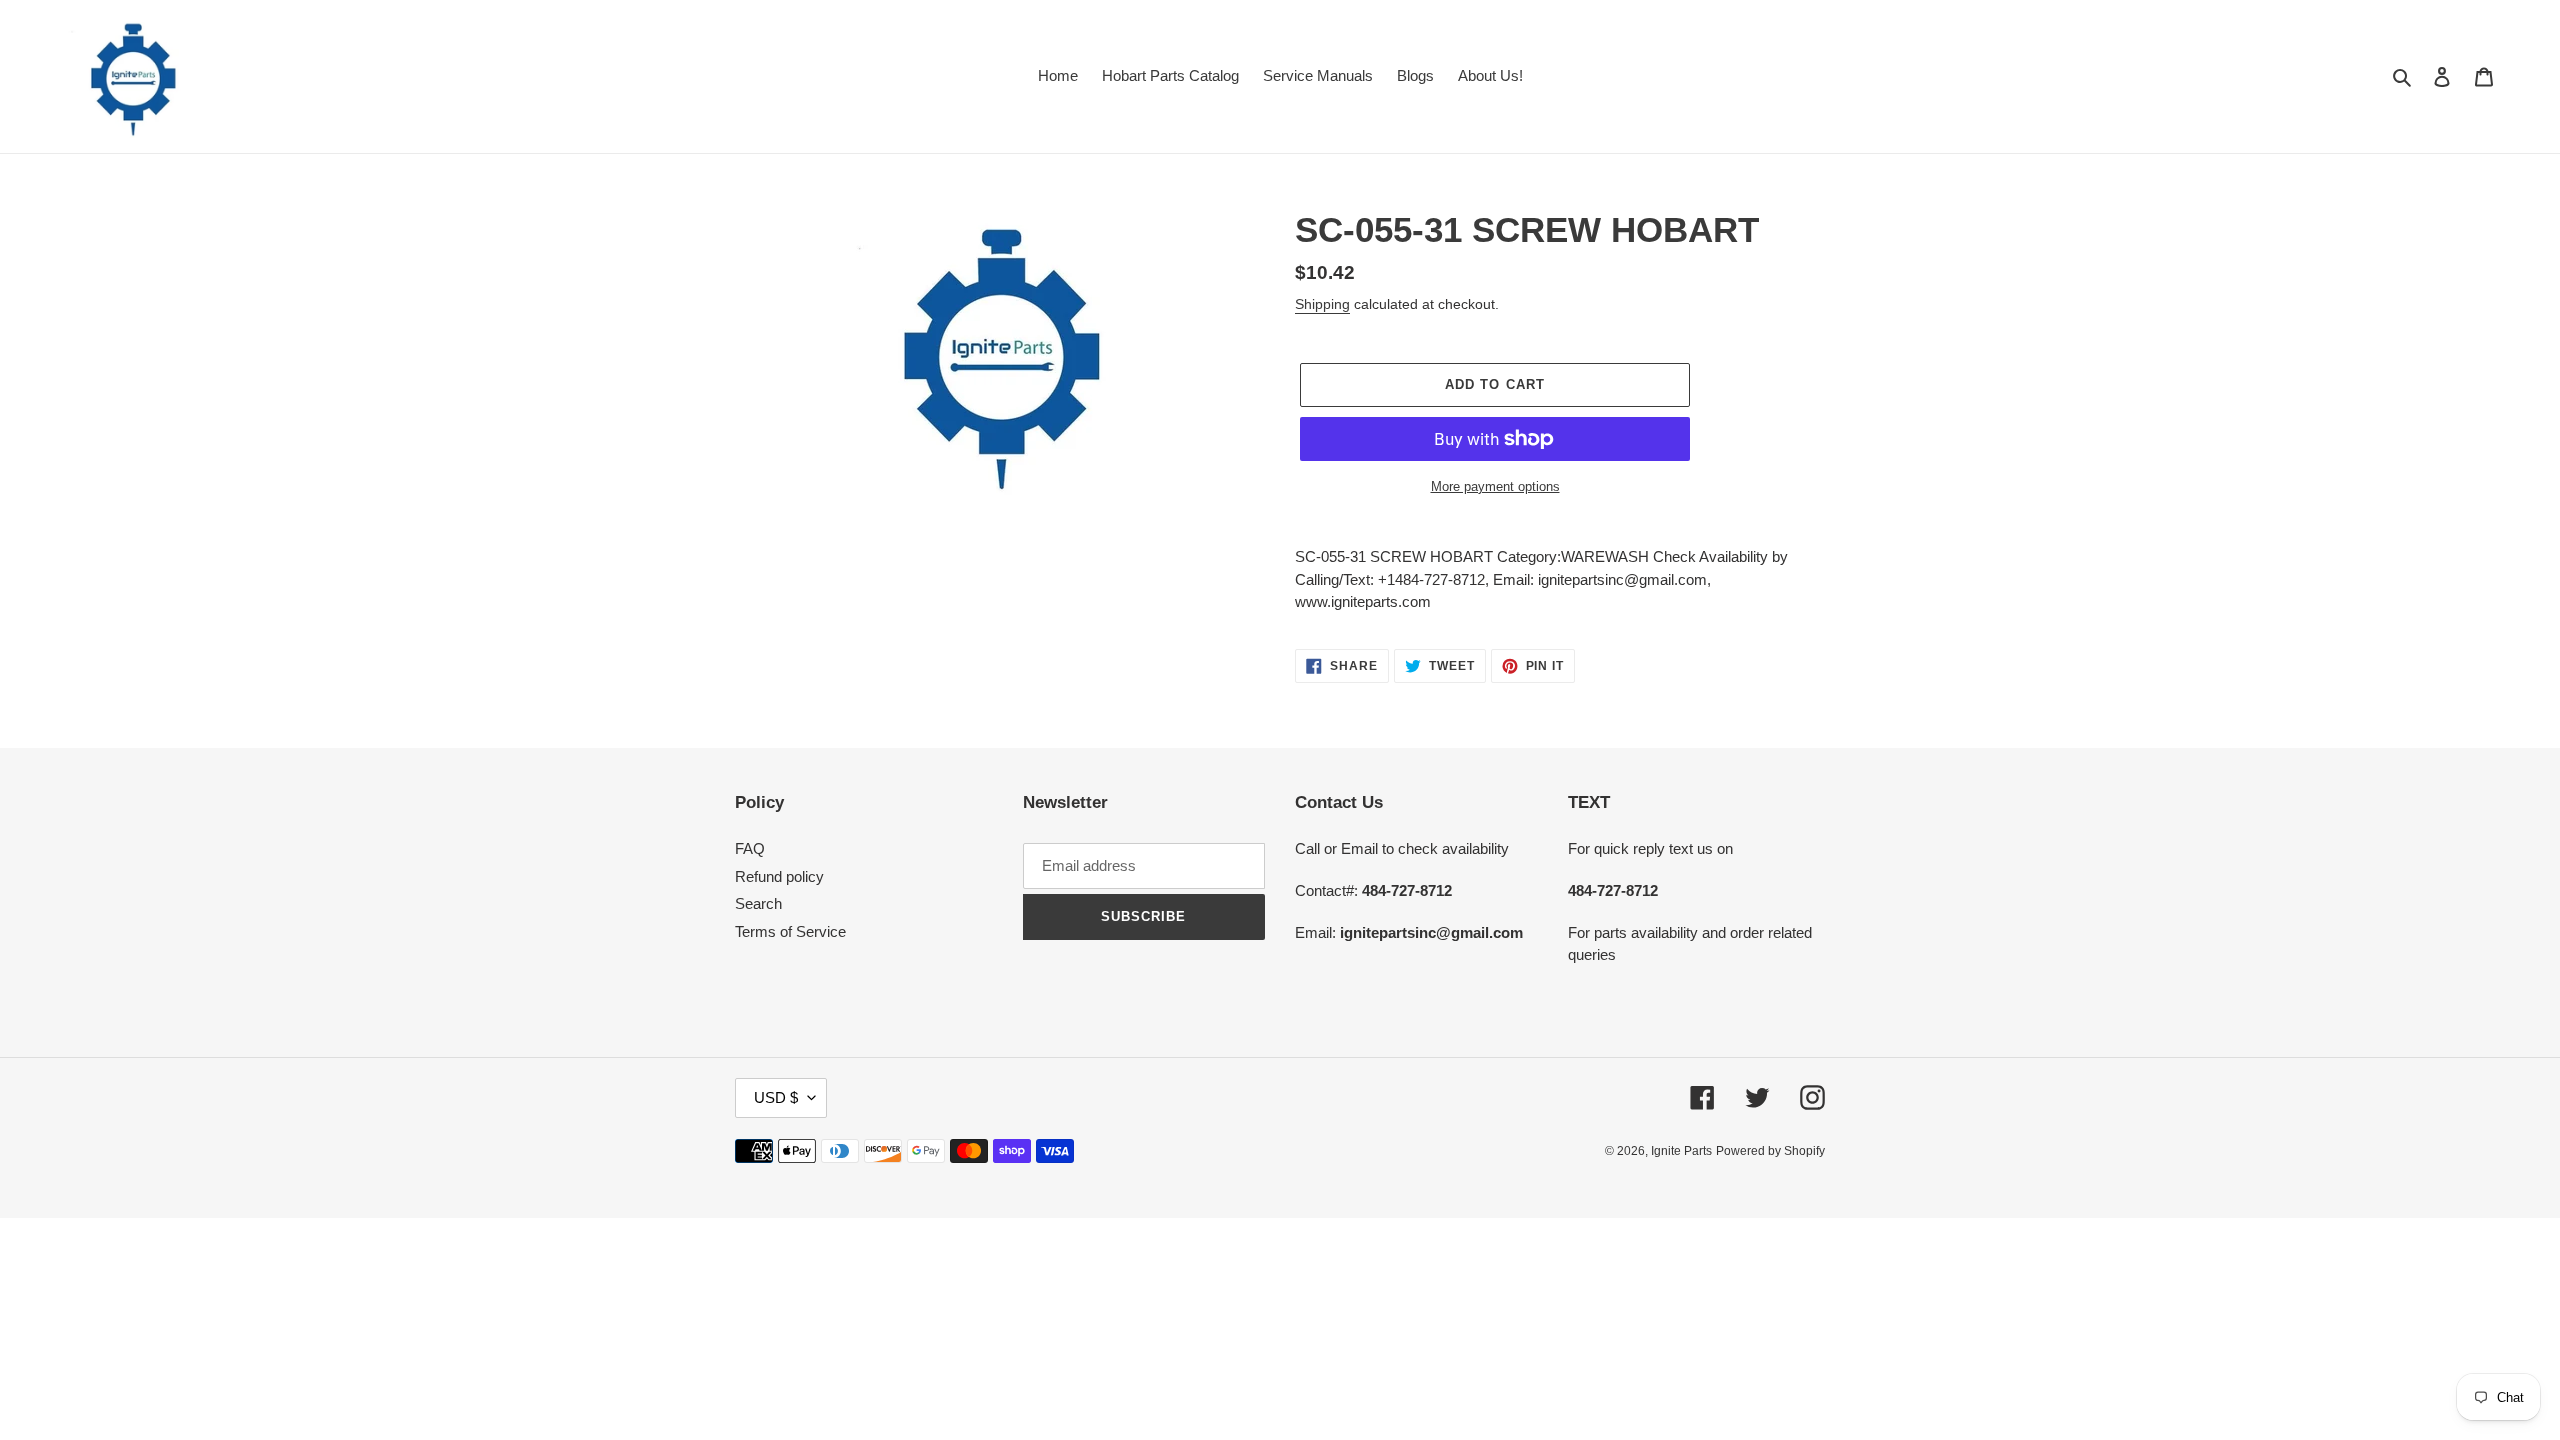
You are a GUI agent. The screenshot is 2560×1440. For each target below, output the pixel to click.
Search (758, 903)
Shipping (1322, 304)
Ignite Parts (1681, 1151)
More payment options (1495, 486)
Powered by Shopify (1770, 1151)
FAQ (750, 848)
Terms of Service (790, 931)
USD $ (776, 1097)
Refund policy (779, 876)
